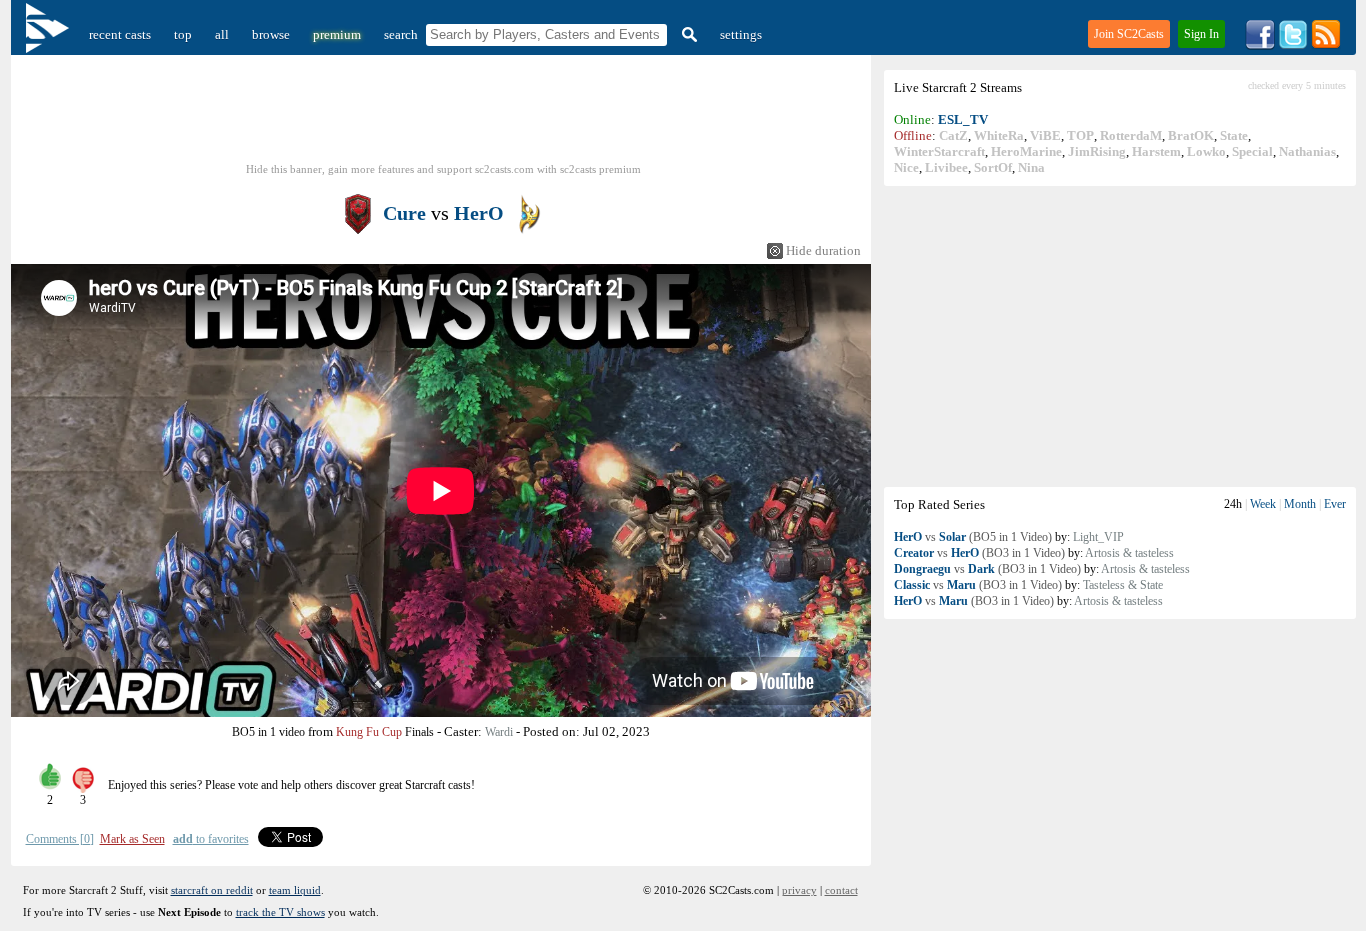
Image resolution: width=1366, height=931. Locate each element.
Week (1263, 504)
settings (741, 34)
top (183, 34)
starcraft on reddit (212, 890)
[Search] (687, 34)
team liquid (295, 890)
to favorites (211, 839)
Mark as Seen (132, 839)
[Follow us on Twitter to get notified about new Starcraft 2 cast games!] (1293, 45)
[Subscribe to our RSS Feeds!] (1326, 45)
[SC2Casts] (50, 34)
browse (271, 34)
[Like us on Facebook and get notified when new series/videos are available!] (1260, 45)
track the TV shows (280, 912)
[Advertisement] (1120, 336)
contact (841, 890)
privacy (799, 890)
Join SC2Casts (1129, 34)
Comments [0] (60, 839)
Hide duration (823, 250)
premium (337, 34)
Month (1300, 504)
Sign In (1201, 34)
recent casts (120, 34)
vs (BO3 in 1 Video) (979, 553)
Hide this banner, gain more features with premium (443, 169)
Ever (1335, 504)
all (222, 34)
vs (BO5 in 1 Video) (973, 537)
